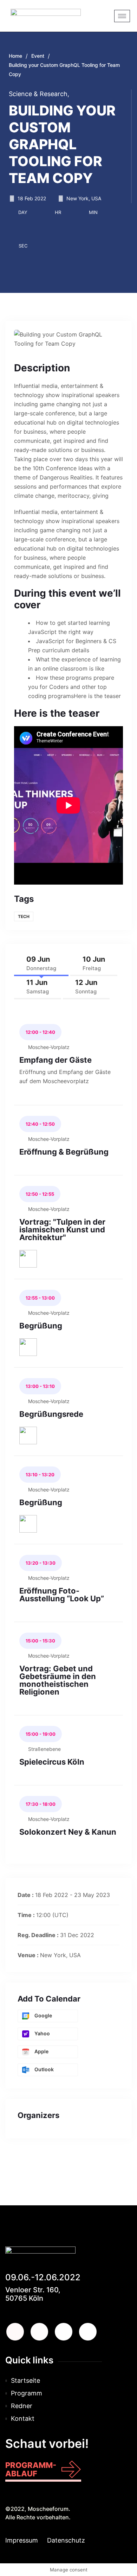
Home (15, 56)
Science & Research (39, 94)
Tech (24, 916)
